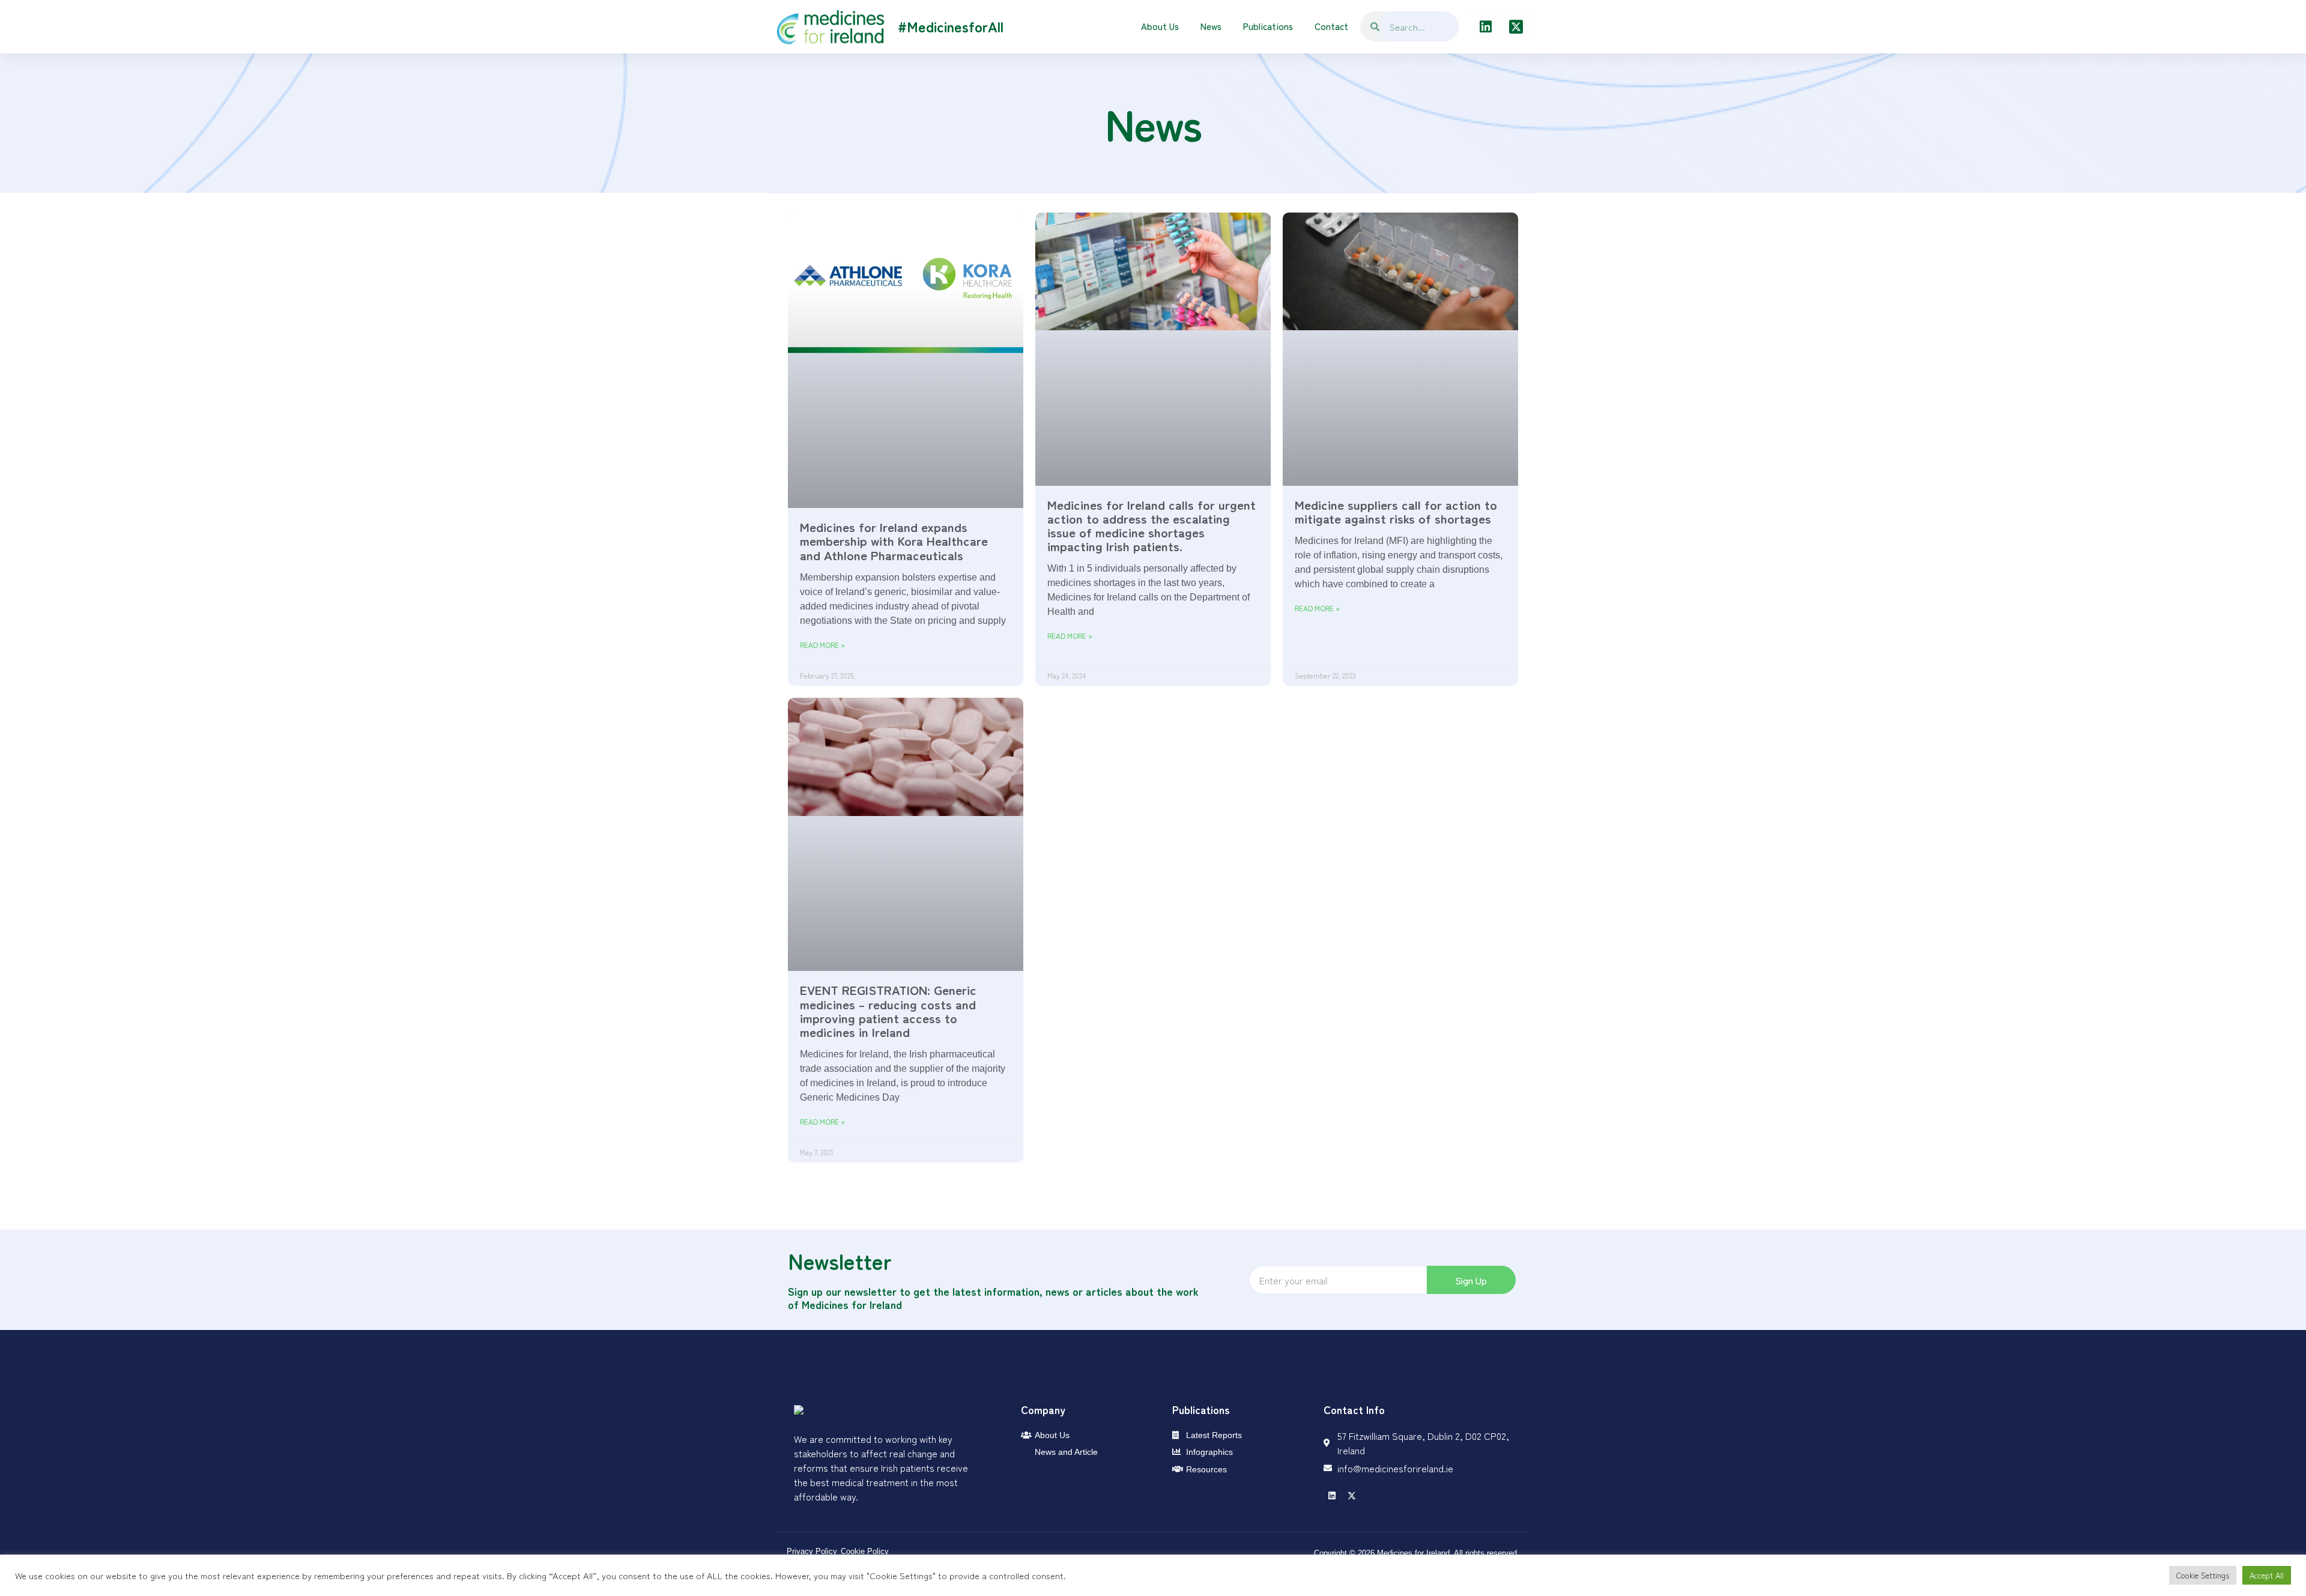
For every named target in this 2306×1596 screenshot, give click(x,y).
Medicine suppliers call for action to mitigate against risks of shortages (1396, 511)
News (1211, 26)
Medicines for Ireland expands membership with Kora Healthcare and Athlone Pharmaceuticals (894, 540)
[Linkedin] (1486, 26)
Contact (1331, 26)
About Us (1160, 26)
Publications (1268, 26)
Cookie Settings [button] (2203, 1575)
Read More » (822, 645)
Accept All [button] (2267, 1575)
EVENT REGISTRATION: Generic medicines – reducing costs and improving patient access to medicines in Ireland (888, 1010)
